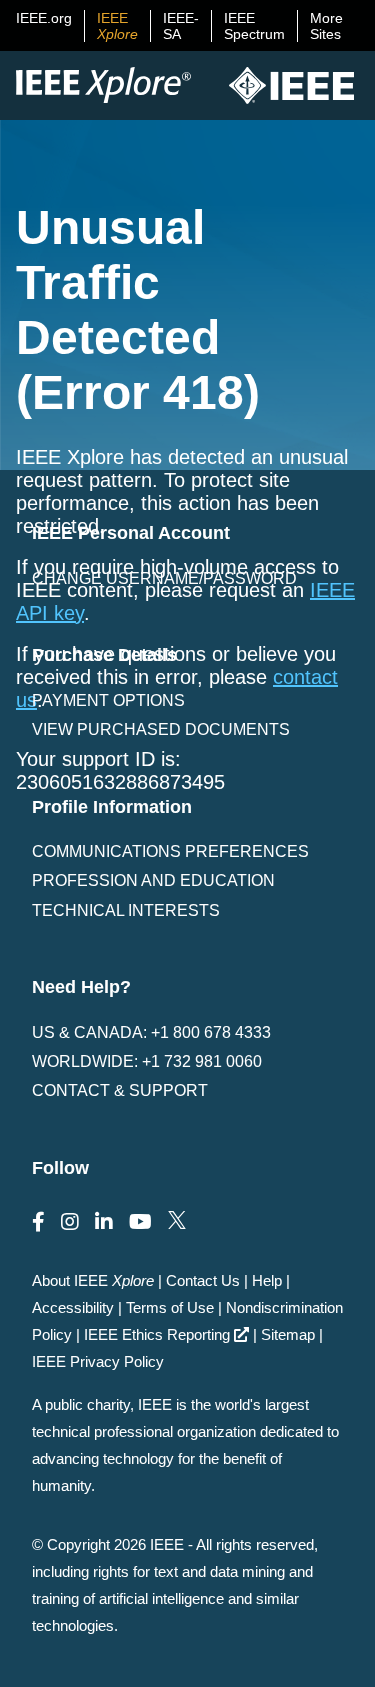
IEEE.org (44, 18)
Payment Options (108, 700)
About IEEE (93, 1280)
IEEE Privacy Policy (98, 1361)
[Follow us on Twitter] (177, 1222)
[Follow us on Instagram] (70, 1222)
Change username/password (164, 578)
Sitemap (288, 1334)
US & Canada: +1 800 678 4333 (151, 1032)
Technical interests (126, 910)
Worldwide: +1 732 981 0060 (147, 1061)
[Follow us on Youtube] (140, 1222)
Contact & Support (120, 1090)
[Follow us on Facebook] (38, 1222)
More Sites (326, 26)
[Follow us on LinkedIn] (104, 1222)
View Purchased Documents (161, 729)
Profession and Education (153, 880)
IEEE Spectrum (254, 26)
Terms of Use (170, 1307)
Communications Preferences (170, 851)
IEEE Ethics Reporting (157, 1334)
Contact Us (203, 1280)
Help (267, 1280)
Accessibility (73, 1307)
